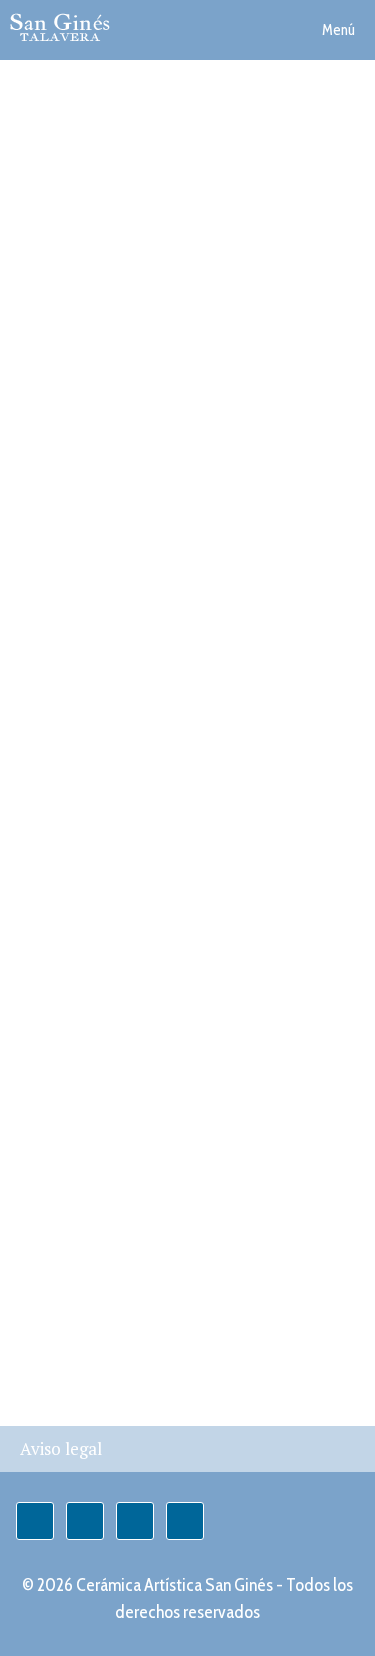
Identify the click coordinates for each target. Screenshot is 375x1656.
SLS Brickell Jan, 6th (127, 954)
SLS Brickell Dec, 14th (134, 1196)
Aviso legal (61, 1448)
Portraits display (103, 712)
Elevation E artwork (125, 349)
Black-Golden (84, 228)
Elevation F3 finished (130, 833)
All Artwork (75, 470)
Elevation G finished (126, 591)
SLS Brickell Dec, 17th (134, 1075)
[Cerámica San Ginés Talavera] (60, 27)
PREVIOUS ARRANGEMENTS (180, 1317)
